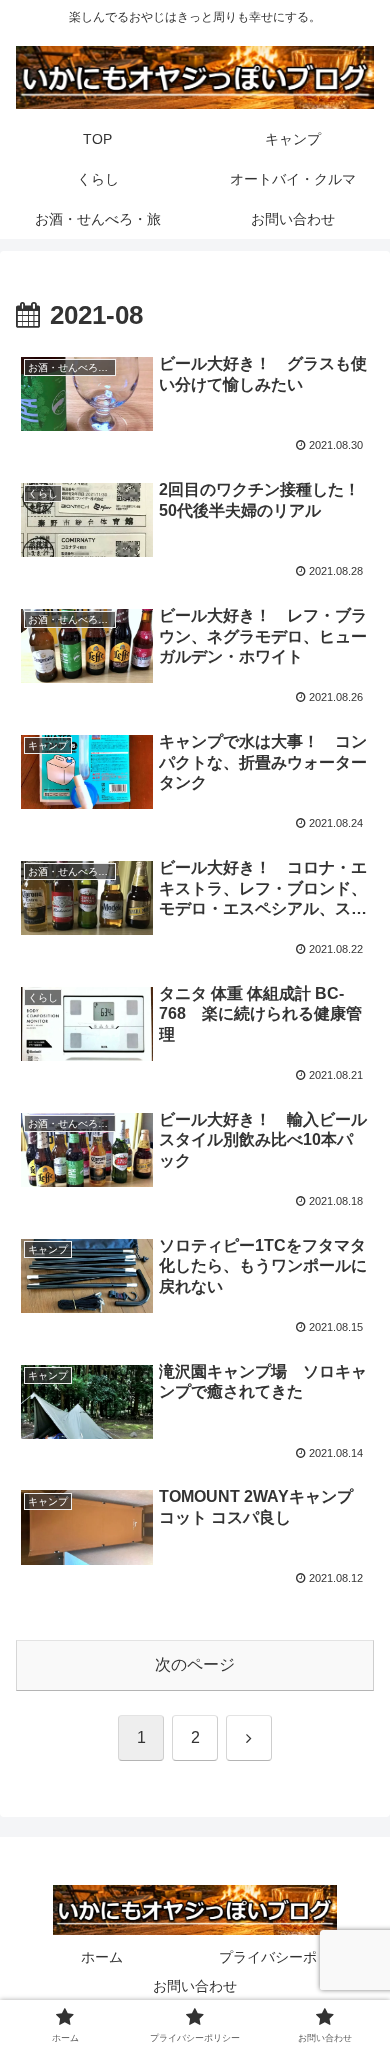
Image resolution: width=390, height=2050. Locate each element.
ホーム (102, 1957)
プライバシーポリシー (289, 1957)
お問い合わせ (195, 1986)
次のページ (195, 1664)
